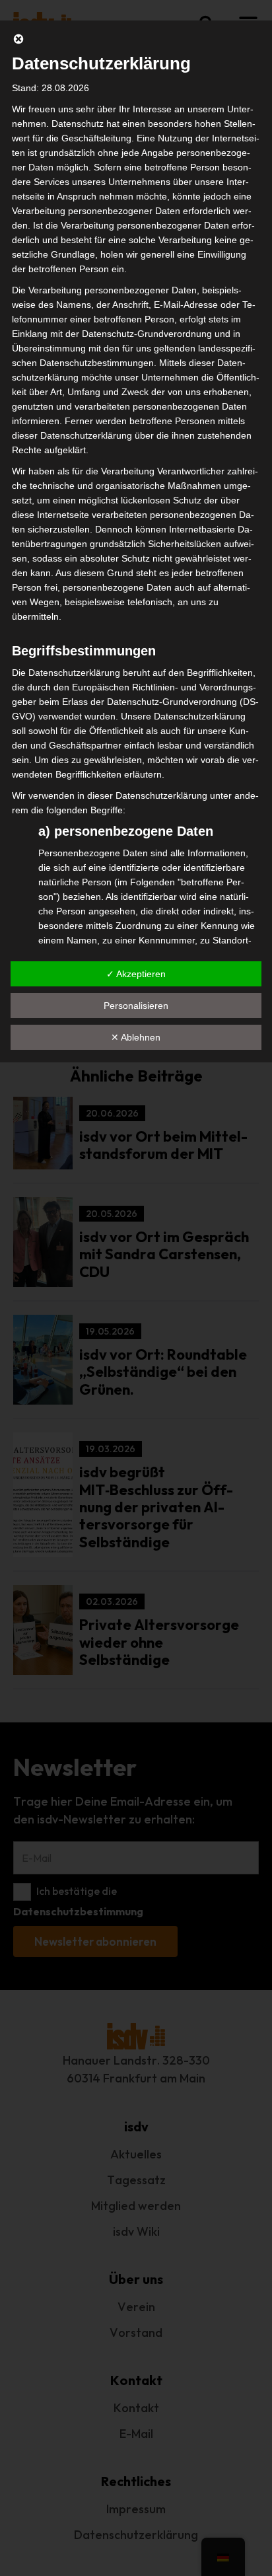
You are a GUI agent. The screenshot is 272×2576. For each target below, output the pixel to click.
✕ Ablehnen (136, 1037)
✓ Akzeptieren (136, 974)
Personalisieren (136, 1006)
